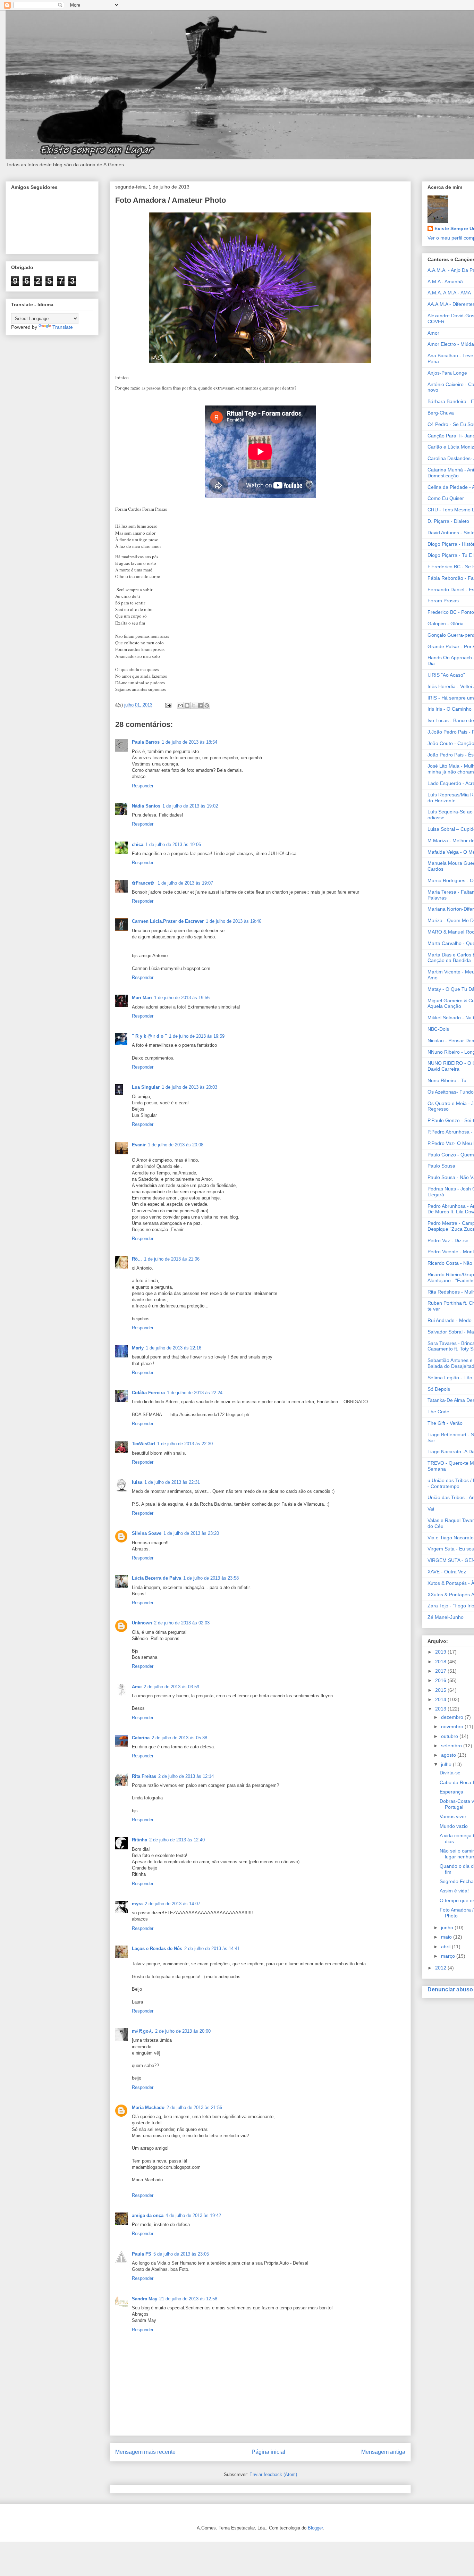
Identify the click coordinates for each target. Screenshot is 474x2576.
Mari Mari (142, 998)
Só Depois (439, 1389)
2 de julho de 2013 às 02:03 (182, 1623)
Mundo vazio (454, 1826)
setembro (452, 1746)
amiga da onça (148, 2215)
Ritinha (139, 1840)
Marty (138, 1348)
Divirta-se (450, 1773)
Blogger (315, 2528)
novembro (453, 1726)
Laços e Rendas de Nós (157, 1948)
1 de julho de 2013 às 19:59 (197, 1036)
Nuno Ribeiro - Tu (447, 1080)
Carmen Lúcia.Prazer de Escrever (168, 921)
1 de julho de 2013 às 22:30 (185, 1444)
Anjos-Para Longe (447, 373)
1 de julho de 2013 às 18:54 (189, 742)
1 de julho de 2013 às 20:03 (189, 1087)
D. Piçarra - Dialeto (448, 521)
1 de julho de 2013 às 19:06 (173, 844)
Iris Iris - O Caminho (450, 709)
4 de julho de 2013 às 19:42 (193, 2215)
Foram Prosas (443, 601)
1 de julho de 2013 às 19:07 (185, 883)
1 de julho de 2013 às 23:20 (191, 1533)
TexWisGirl (143, 1444)
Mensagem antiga (383, 2452)
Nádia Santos (146, 806)
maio (447, 1937)
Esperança (451, 1792)
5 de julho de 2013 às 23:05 (181, 2254)
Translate (63, 327)
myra (137, 1904)
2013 (441, 1709)
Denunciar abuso (450, 1989)
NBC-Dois (438, 1029)
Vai (431, 1509)
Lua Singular (146, 1087)
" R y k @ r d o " (149, 1036)
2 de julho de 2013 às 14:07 (172, 1904)
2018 (441, 1662)
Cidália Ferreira (148, 1393)
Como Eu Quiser (446, 498)
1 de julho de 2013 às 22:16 (173, 1348)
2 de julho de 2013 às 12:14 (186, 1776)
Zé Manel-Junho (446, 1617)
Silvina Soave (147, 1533)
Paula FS (142, 2254)
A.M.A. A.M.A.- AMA (449, 293)
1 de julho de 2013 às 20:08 (176, 1145)
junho (448, 1927)
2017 (441, 1671)
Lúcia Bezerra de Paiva (156, 1578)
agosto (449, 1755)
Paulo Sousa (441, 1166)
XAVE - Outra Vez (447, 1572)
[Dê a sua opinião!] (187, 705)
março (449, 1956)
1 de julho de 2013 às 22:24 (195, 1393)
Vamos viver (453, 1816)
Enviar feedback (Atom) (273, 2474)
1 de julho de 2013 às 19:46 (234, 921)
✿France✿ (144, 883)
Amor (433, 333)
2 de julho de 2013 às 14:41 (212, 1948)
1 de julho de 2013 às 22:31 (172, 1482)
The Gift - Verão (445, 1423)
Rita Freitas (144, 1776)
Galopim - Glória (446, 624)
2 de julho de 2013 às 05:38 (179, 1738)
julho (447, 1764)
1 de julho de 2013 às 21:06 (172, 1259)
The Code (438, 1412)
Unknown (142, 1623)
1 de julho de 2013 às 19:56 (182, 998)
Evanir (139, 1145)
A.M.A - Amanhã (445, 282)
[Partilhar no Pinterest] (207, 705)
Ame (137, 1687)
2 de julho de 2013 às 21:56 (194, 2107)
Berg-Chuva (441, 413)
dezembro (453, 1717)
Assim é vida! (454, 1891)
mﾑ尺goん (142, 2031)
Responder (143, 786)
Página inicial (268, 2452)
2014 (441, 1699)
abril (446, 1947)
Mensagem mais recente (145, 2452)
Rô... (137, 1259)
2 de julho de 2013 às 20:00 (183, 2031)
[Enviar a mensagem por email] (180, 705)
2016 (441, 1680)
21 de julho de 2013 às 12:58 (188, 2299)
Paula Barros (146, 742)
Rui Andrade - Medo (450, 1320)
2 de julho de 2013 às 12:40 (177, 1840)
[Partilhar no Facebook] (200, 705)
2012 (441, 1968)
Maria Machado (148, 2107)
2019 (441, 1652)
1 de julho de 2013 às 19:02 (190, 806)
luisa (137, 1482)
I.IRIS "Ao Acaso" (446, 675)
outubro (450, 1736)
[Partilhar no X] (194, 705)
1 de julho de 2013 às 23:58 (211, 1578)
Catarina (141, 1738)
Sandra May (145, 2299)
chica (138, 844)
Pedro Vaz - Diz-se (448, 1240)
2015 (441, 1690)
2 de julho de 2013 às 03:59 (171, 1687)
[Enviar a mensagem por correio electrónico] (168, 705)
